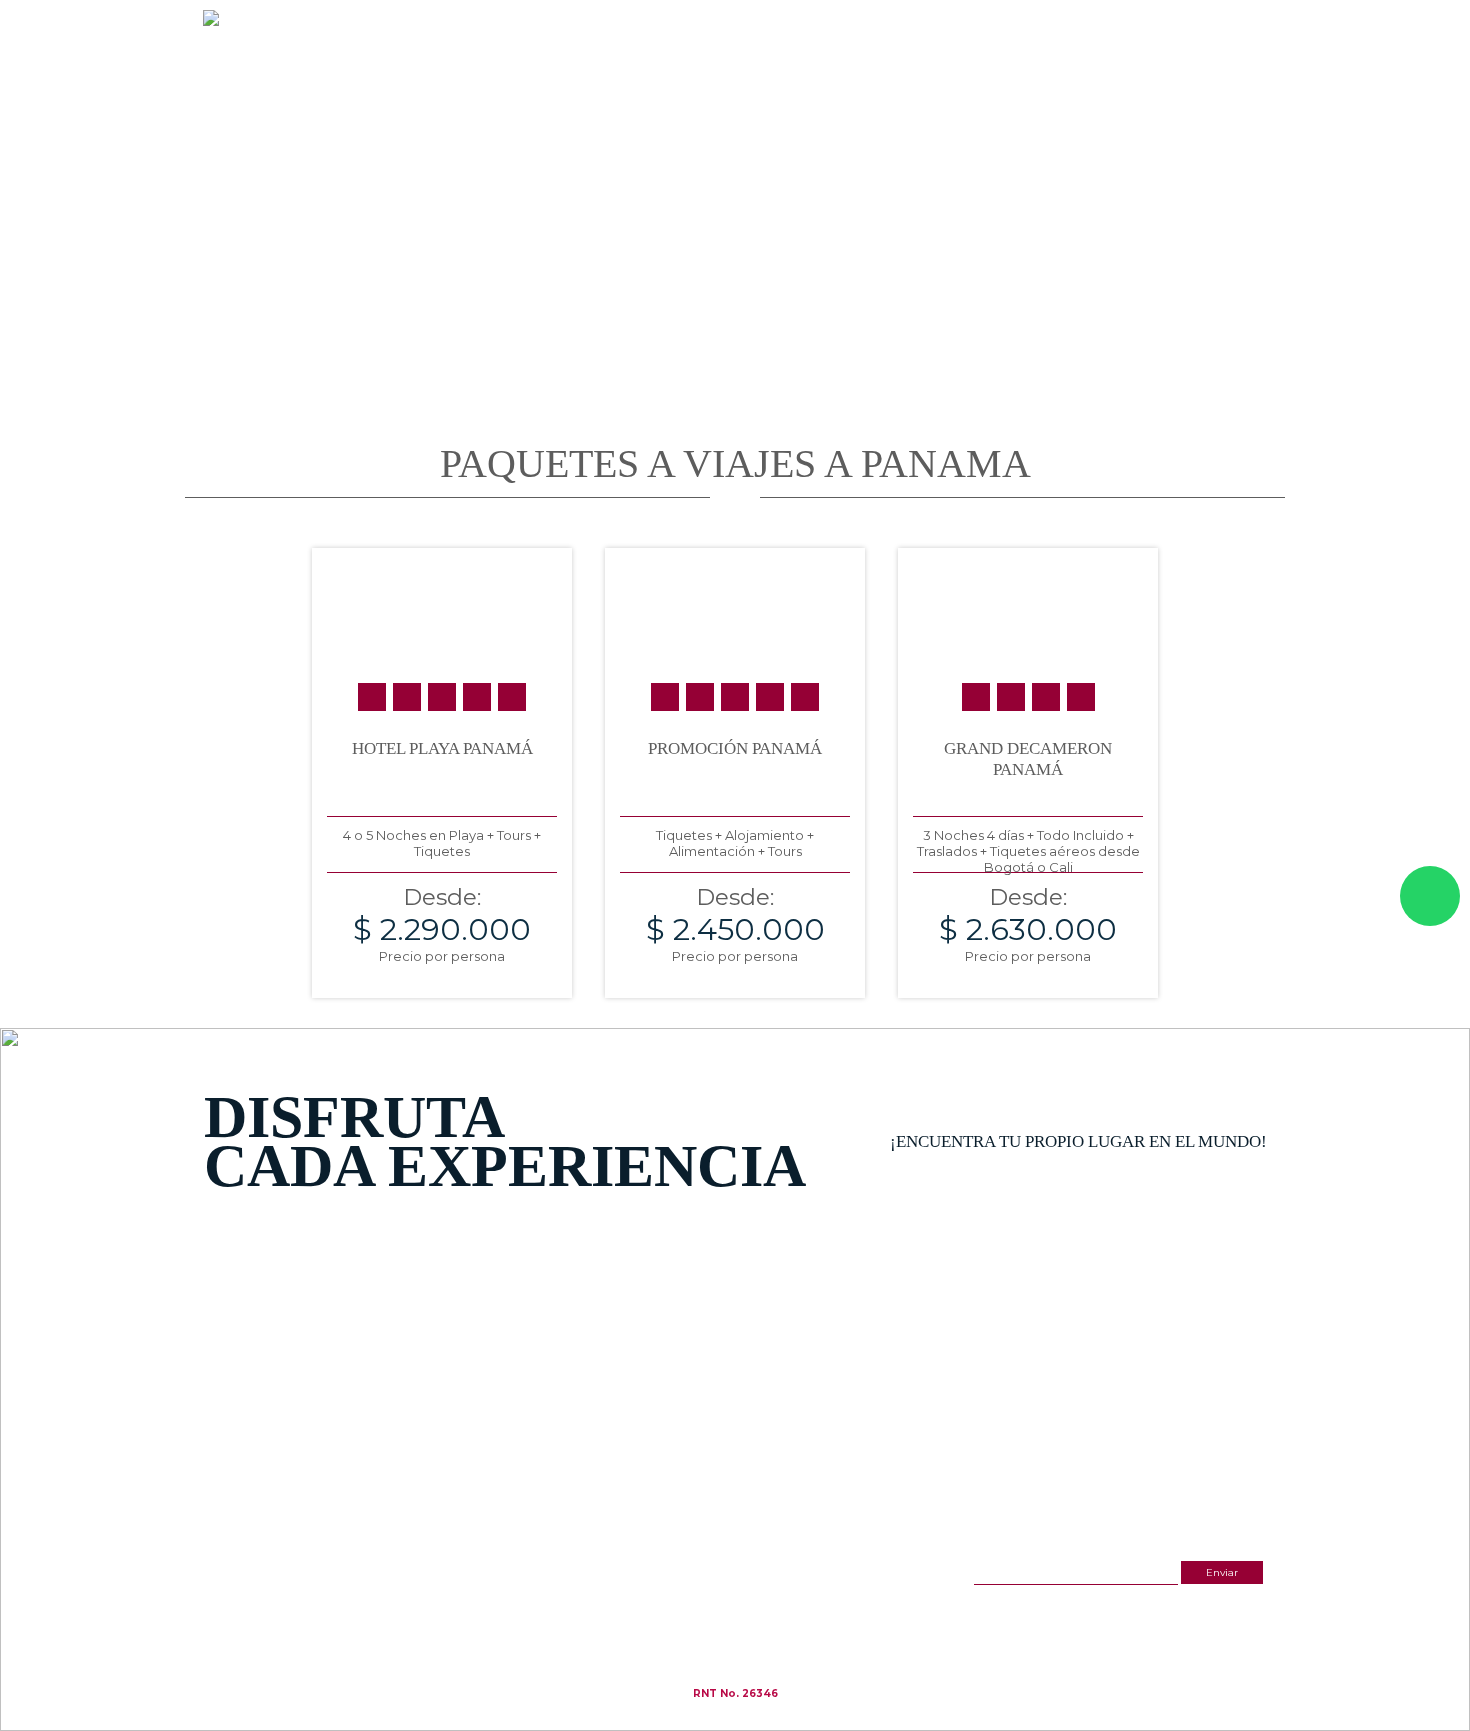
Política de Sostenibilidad (752, 1633)
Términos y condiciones (749, 1611)
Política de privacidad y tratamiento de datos (796, 1622)
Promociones (963, 86)
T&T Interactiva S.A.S (736, 1722)
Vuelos (1139, 86)
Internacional (851, 86)
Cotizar (1058, 86)
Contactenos (1235, 86)
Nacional (752, 86)
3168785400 (1107, 34)
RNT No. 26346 (735, 1693)
